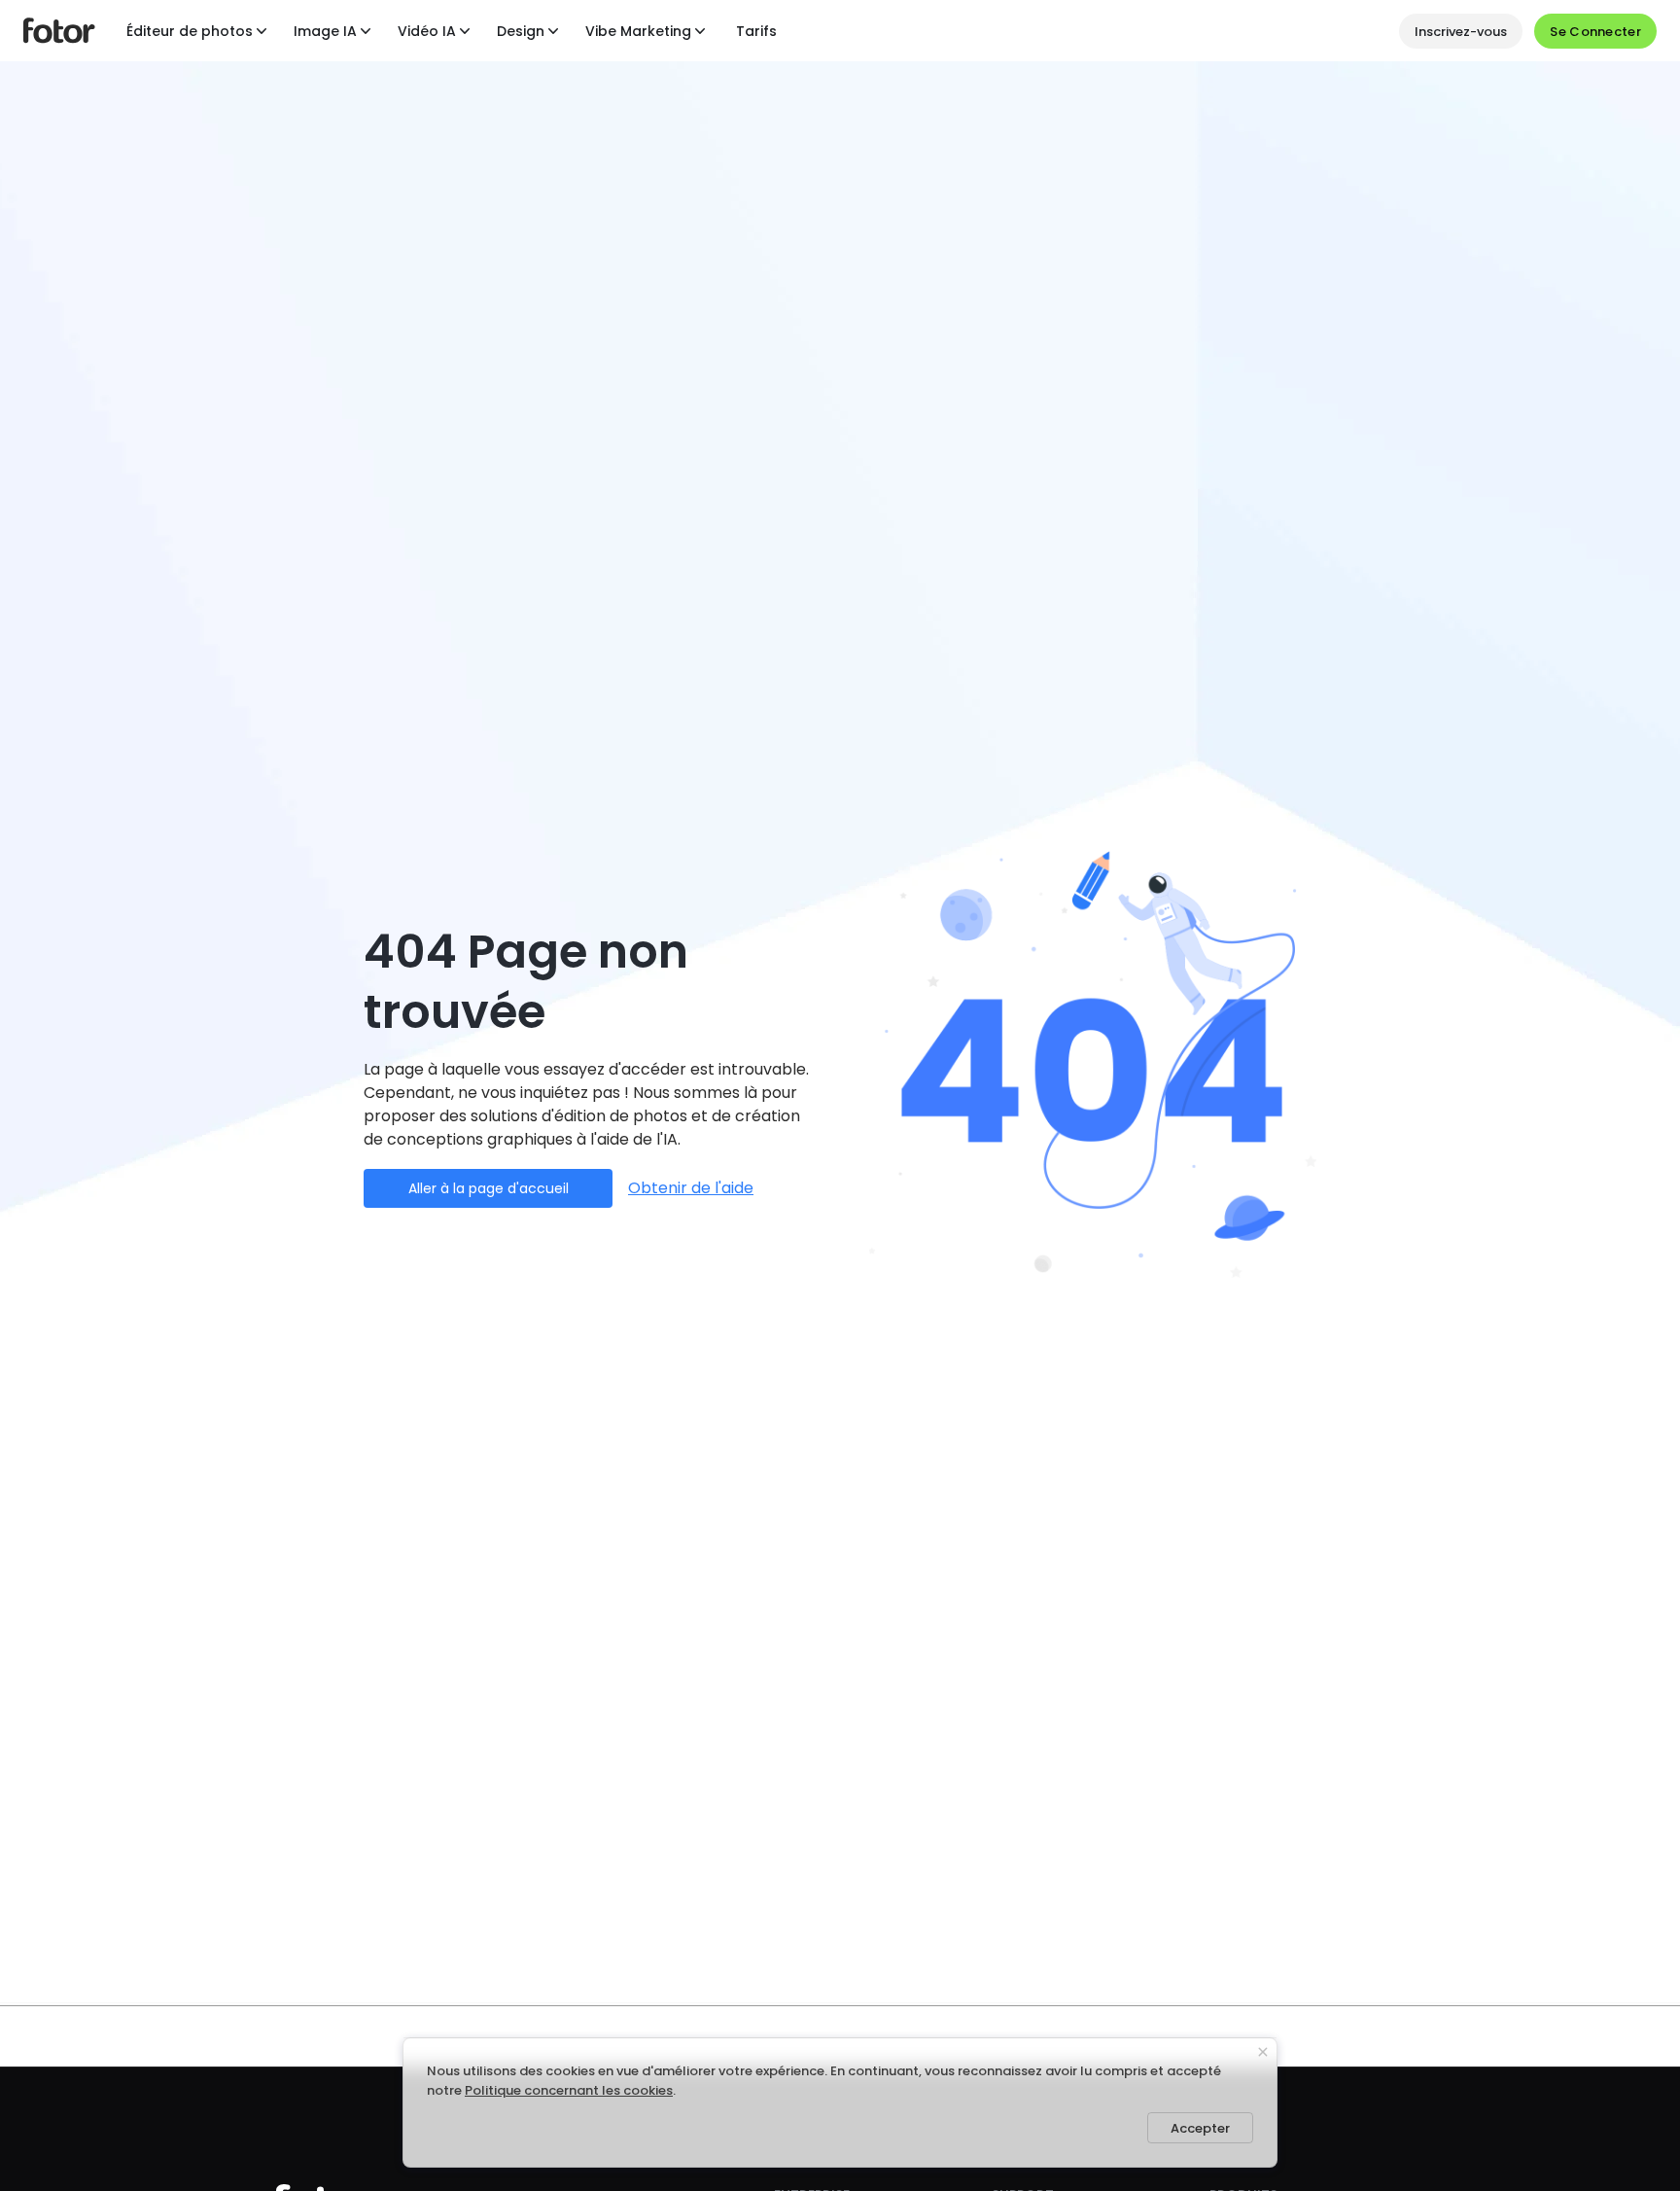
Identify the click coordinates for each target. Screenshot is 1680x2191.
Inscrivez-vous (1461, 32)
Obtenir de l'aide (691, 1188)
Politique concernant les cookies (569, 2090)
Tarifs (756, 31)
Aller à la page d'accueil (489, 1188)
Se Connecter (1595, 32)
